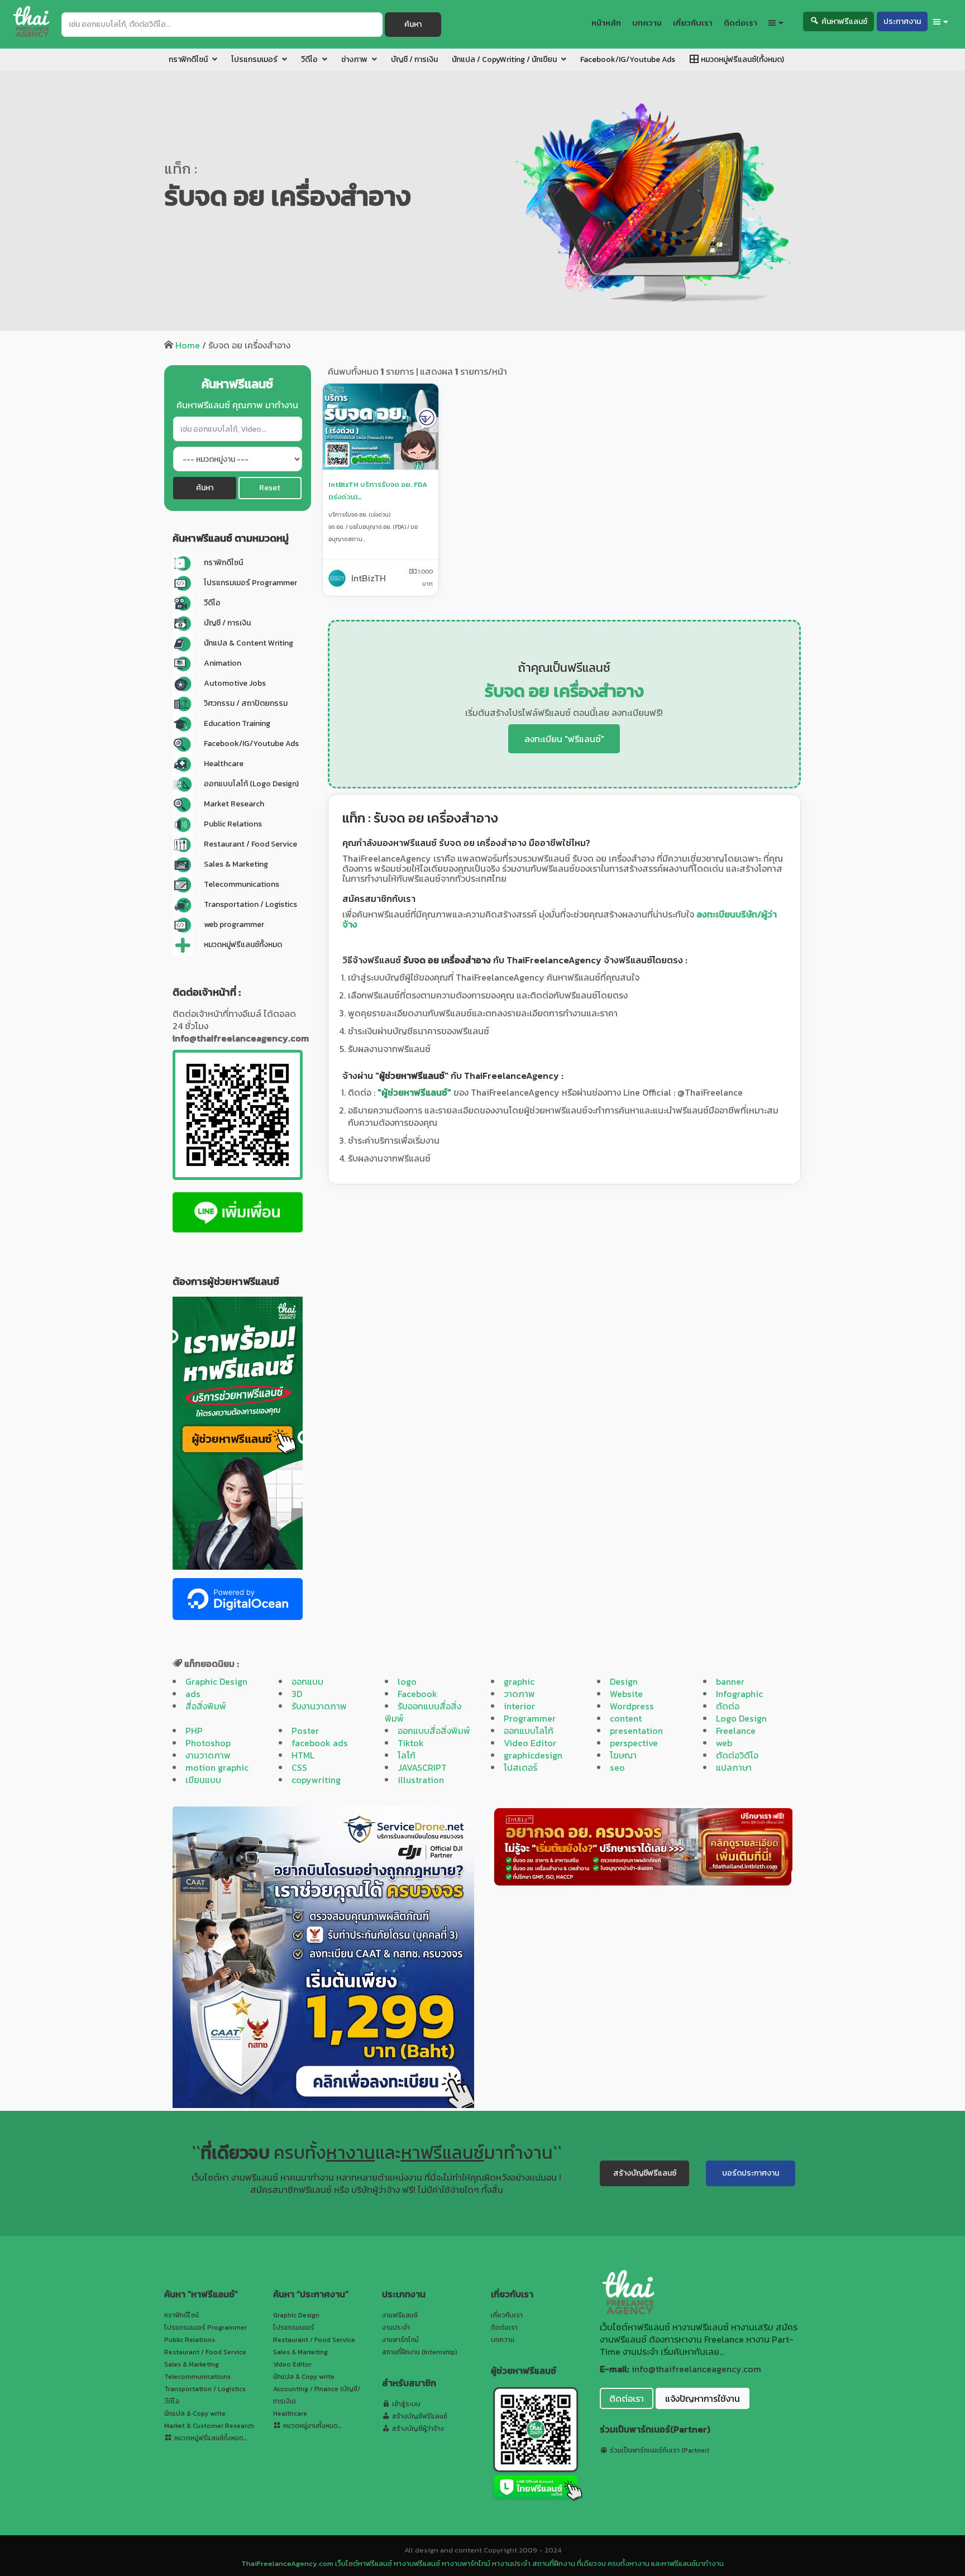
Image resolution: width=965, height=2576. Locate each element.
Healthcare (290, 2413)
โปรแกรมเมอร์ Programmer (206, 2328)
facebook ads (320, 1743)
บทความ (503, 2340)
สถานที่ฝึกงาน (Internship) (420, 2352)
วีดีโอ (172, 2401)
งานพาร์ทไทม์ (400, 2340)
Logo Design (741, 1718)
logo (407, 1681)
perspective (634, 1743)
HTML (303, 1755)
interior (519, 1706)
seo (617, 1767)
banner (730, 1681)
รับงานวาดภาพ (319, 1706)
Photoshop (208, 1743)
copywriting (316, 1780)
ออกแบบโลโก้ (529, 1731)
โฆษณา (623, 1755)
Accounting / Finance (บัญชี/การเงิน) (317, 2395)
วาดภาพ (519, 1694)
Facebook (417, 1694)
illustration (421, 1780)
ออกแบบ (307, 1681)
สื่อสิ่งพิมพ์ (206, 1706)
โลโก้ (407, 1755)
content (626, 1718)
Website (626, 1694)
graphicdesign (533, 1755)
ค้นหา (413, 24)
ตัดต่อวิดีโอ (737, 1755)
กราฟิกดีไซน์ (181, 2315)
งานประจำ (396, 2328)
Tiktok (411, 1743)
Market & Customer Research (209, 2426)
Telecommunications (197, 2377)
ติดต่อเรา (504, 2328)
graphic (519, 1681)
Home (188, 345)
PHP (194, 1731)
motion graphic (217, 1767)
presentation (636, 1731)
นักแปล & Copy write (195, 2413)
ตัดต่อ (728, 1706)
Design (624, 1681)
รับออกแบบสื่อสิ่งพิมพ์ (423, 1712)
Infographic (739, 1694)
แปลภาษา (734, 1767)
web (724, 1743)
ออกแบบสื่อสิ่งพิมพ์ (434, 1731)
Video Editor (530, 1743)
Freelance (736, 1731)
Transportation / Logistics (205, 2389)
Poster (305, 1731)
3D (297, 1694)
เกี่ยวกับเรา (507, 2315)
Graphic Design (216, 1681)
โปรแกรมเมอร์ (294, 2328)
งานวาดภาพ (208, 1755)
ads (193, 1694)
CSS (299, 1767)
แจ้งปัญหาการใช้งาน (703, 2398)
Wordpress (632, 1706)
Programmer (530, 1718)
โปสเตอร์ (520, 1767)
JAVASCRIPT (422, 1767)
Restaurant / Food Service (205, 2352)
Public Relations (190, 2340)
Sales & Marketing (192, 2364)
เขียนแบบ (203, 1780)
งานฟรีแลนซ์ (400, 2315)
